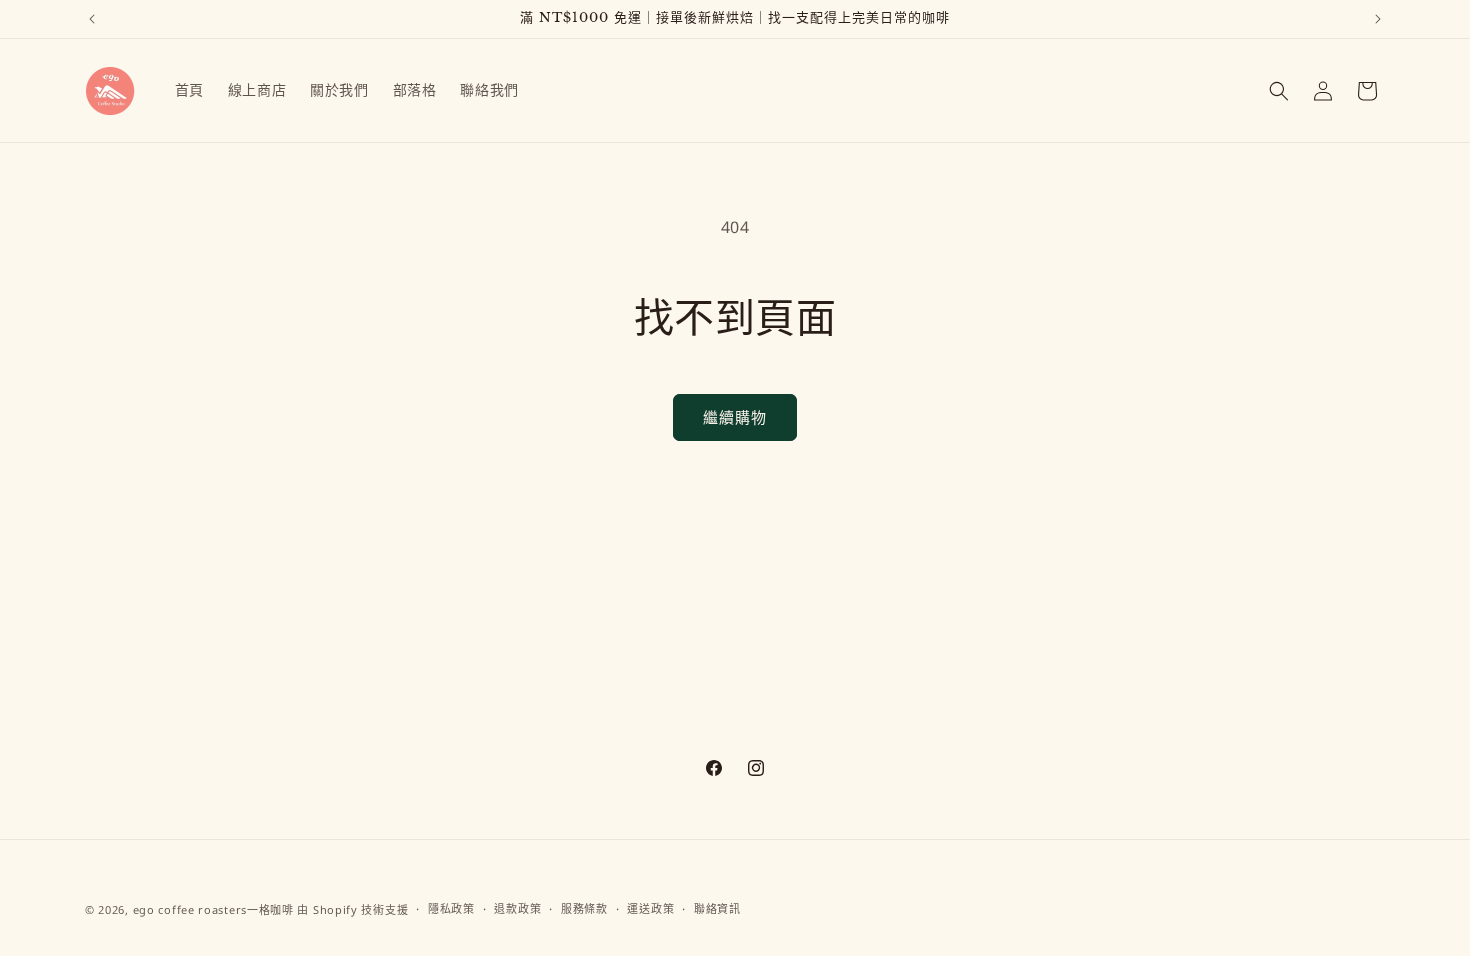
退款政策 (517, 908)
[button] (1279, 91)
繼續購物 (735, 417)
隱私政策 (451, 908)
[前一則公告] (92, 19)
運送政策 (650, 908)
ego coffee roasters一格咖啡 (213, 909)
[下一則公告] (1378, 19)
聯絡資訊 (717, 908)
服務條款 (584, 908)
